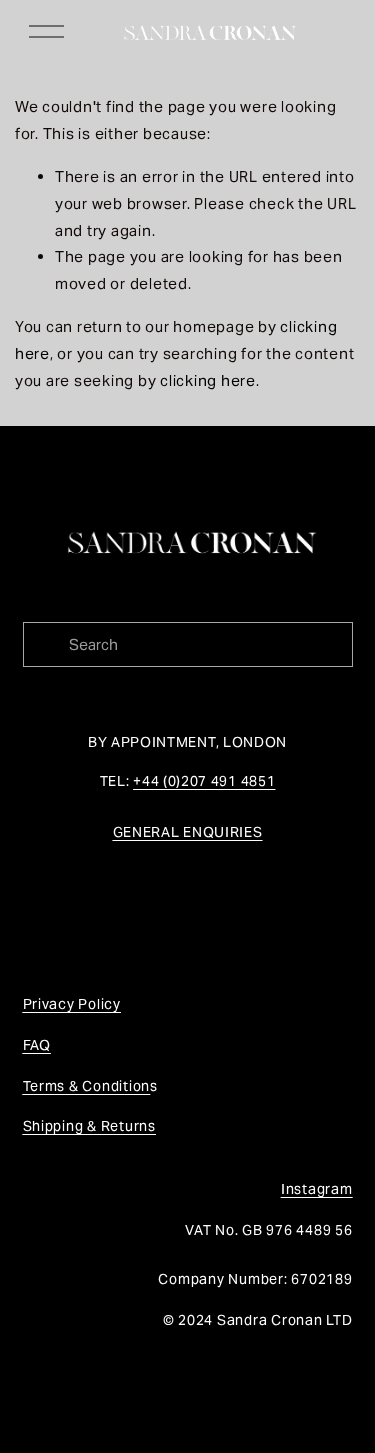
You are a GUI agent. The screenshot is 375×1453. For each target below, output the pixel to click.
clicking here (208, 380)
